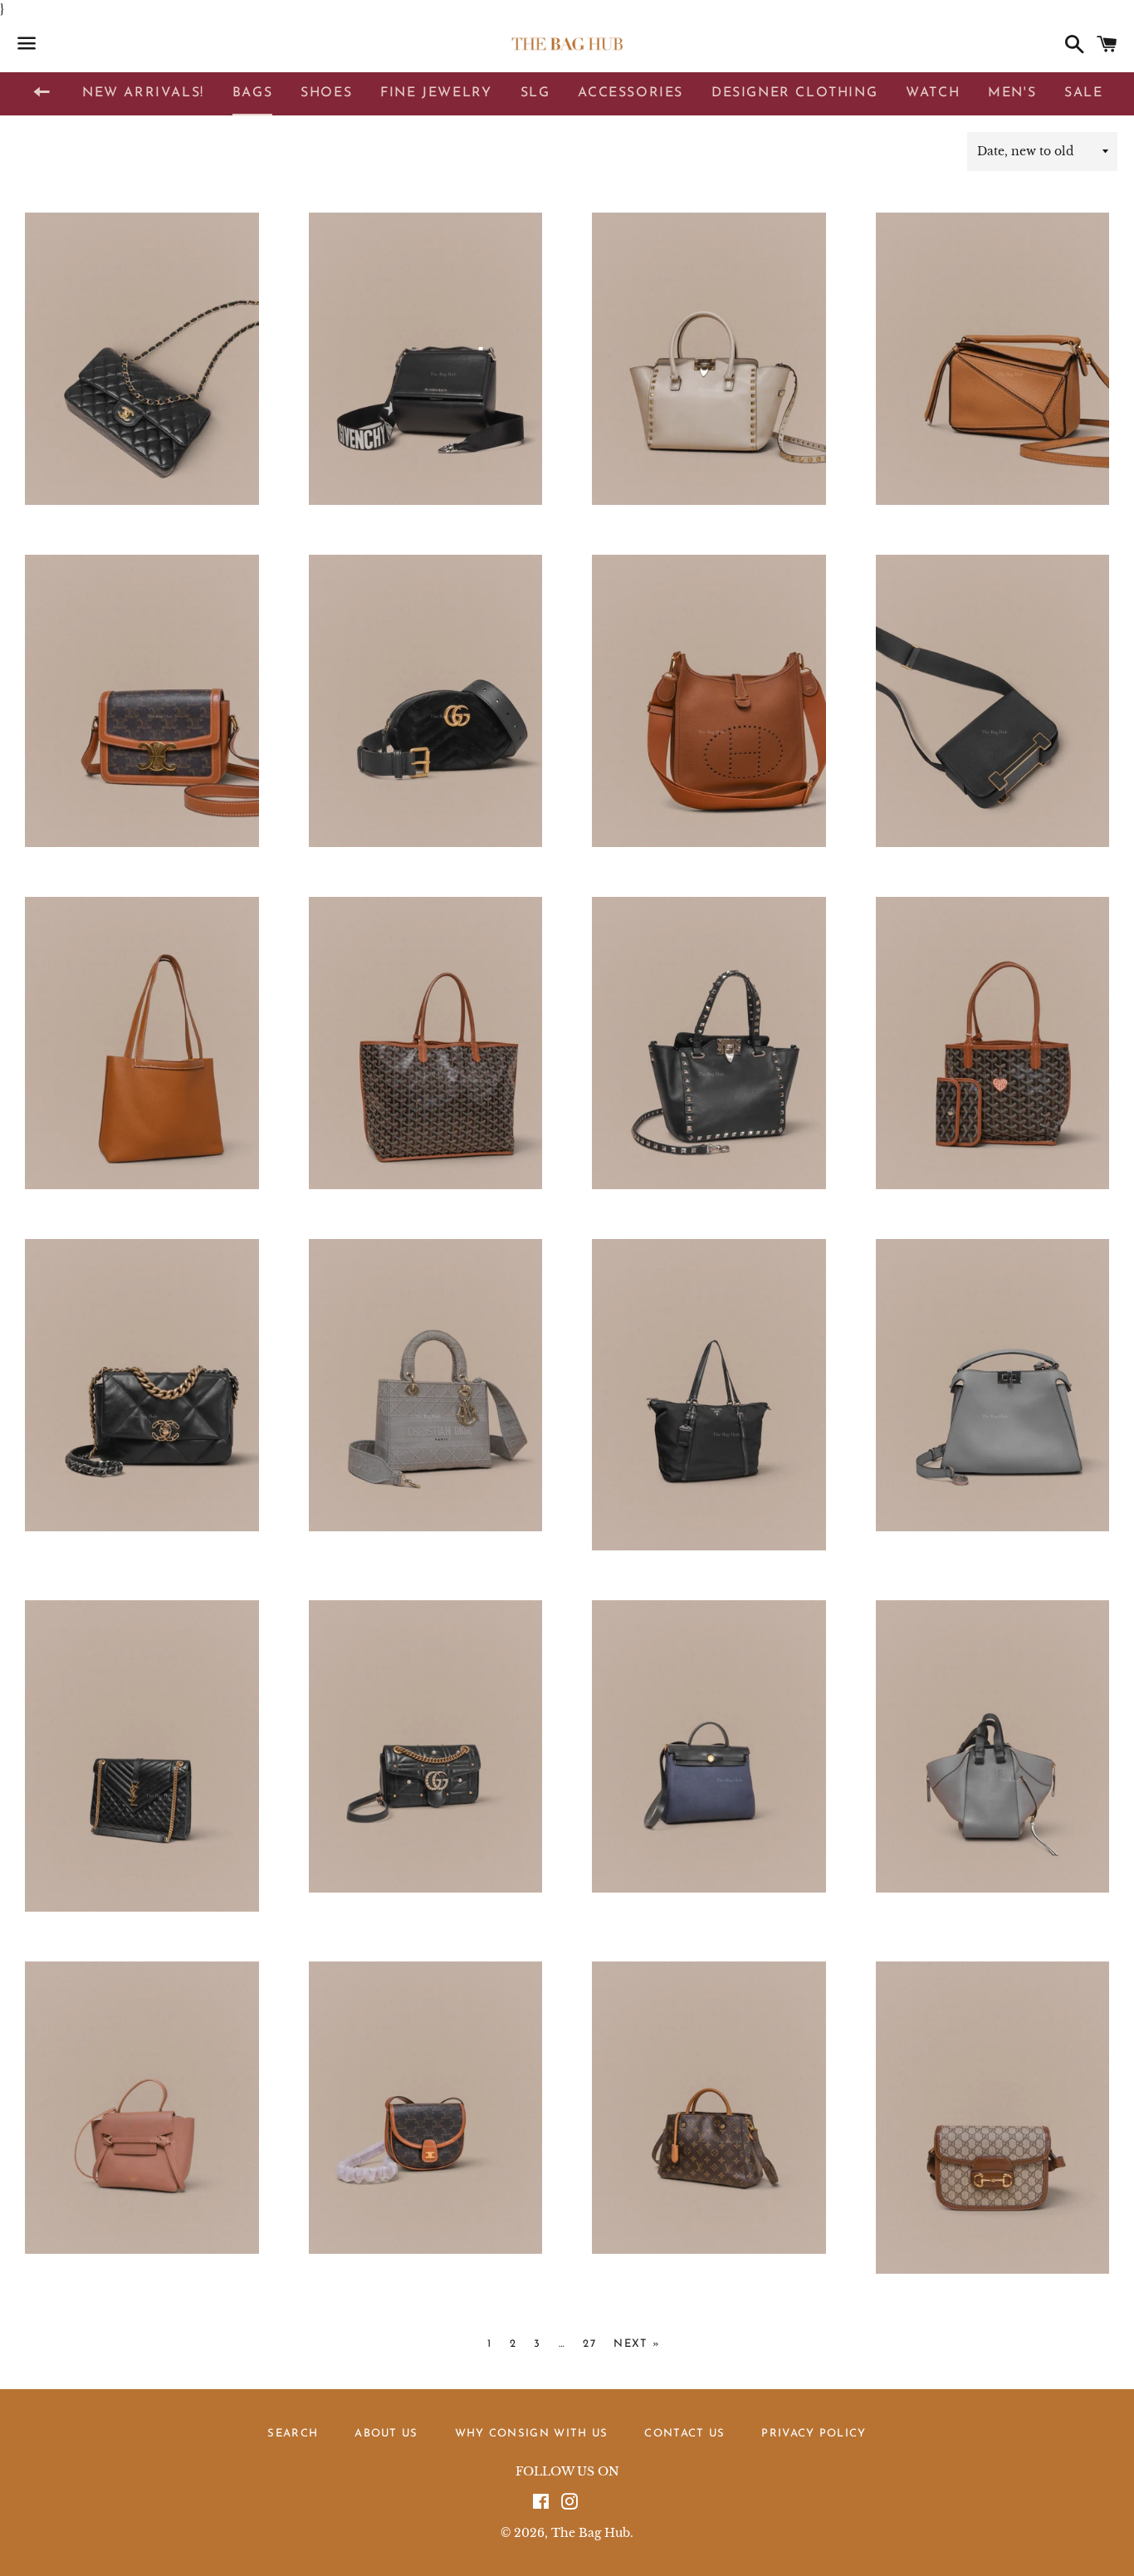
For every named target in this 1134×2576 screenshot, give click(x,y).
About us (386, 2434)
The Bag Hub (591, 2533)
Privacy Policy (814, 2434)
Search (293, 2434)
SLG (535, 93)
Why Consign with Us (532, 2434)
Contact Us (684, 2434)
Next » (637, 2344)
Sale (1083, 93)
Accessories (631, 93)
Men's (1012, 93)
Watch (933, 93)
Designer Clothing (794, 93)
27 (589, 2344)
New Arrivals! (143, 93)
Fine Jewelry (436, 93)
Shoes (326, 93)
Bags (252, 93)
